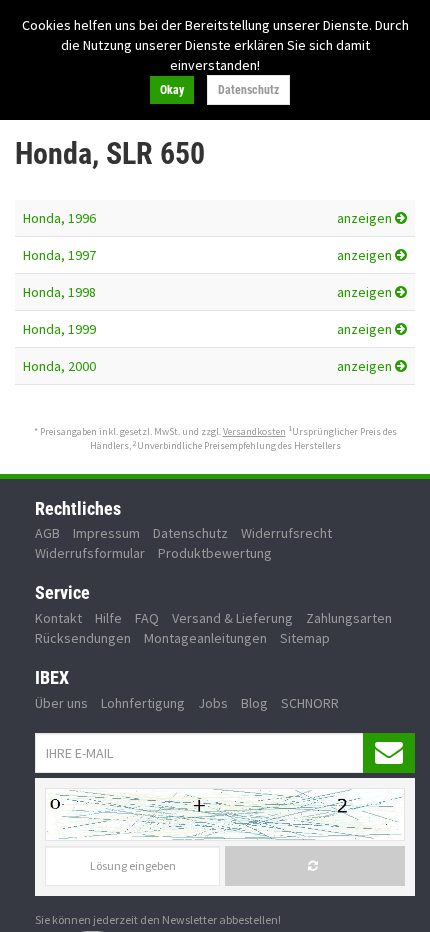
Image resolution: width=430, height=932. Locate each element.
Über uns (61, 703)
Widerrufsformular (90, 553)
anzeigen (366, 218)
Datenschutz (248, 90)
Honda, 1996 (59, 218)
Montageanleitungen (205, 638)
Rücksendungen (83, 638)
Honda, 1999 (59, 329)
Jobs (213, 703)
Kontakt (58, 618)
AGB (47, 533)
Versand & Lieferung (232, 618)
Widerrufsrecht (286, 533)
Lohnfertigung (143, 703)
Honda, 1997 (59, 255)
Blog (254, 703)
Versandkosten (254, 431)
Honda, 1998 (59, 292)
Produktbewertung (215, 553)
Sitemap (305, 638)
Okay (172, 90)
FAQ (147, 618)
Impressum (106, 533)
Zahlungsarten (349, 618)
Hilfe (108, 618)
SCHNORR (310, 703)
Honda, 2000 (59, 366)
